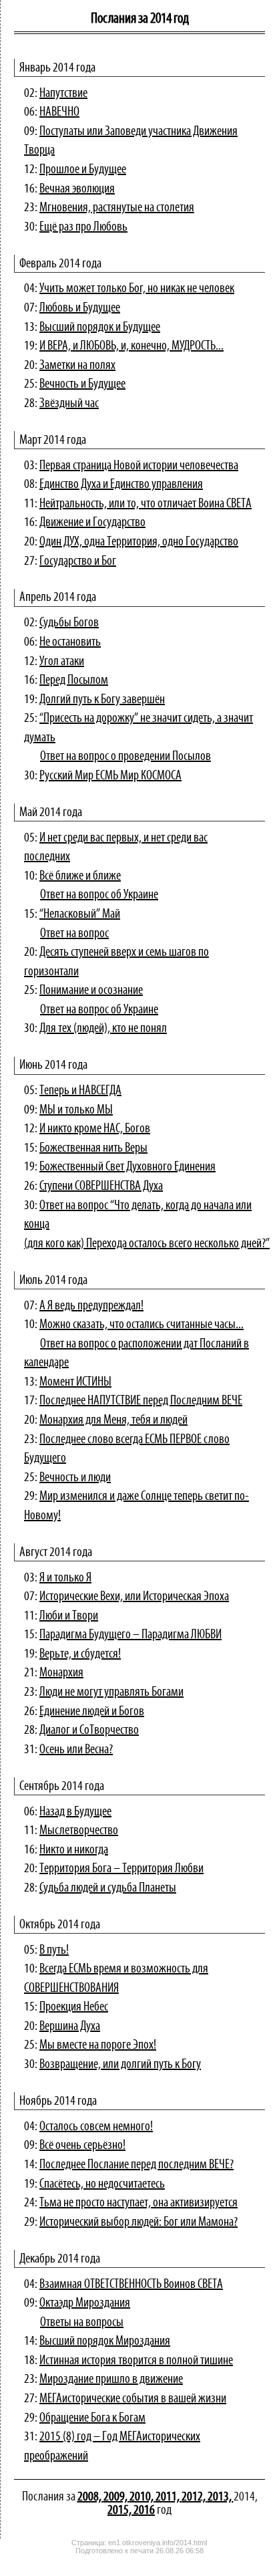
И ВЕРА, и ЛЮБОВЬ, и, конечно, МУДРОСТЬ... (131, 346)
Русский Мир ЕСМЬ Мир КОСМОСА (110, 776)
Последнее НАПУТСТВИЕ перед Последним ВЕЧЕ (141, 1401)
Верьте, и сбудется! (80, 1654)
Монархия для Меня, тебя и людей (113, 1420)
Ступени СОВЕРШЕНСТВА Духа (101, 1186)
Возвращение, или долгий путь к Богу (120, 2065)
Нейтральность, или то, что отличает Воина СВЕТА (146, 504)
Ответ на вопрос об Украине (99, 895)
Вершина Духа (70, 2027)
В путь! (54, 1950)
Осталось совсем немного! (96, 2127)
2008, (90, 2497)
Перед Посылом (74, 680)
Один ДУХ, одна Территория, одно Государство (139, 542)
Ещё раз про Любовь (83, 227)
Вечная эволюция (77, 189)
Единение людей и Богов (92, 1712)
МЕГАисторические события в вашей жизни (133, 2399)
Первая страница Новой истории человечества (139, 466)
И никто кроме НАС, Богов (95, 1129)
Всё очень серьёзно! (82, 2146)
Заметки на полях (77, 366)
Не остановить (70, 642)
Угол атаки (62, 662)
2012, (195, 2497)
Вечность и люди (75, 1478)
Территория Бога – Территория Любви (121, 1869)
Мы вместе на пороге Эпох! (98, 2045)
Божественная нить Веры (93, 1148)
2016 (144, 2510)
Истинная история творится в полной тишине (136, 2361)
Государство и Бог (78, 561)
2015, (120, 2510)
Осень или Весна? (76, 1750)
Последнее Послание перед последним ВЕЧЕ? (136, 2165)
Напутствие (63, 94)
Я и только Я (65, 1578)
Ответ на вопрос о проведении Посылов (125, 757)
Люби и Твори (69, 1616)
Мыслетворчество (79, 1831)
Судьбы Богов (69, 623)
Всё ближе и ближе (80, 876)
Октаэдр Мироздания (85, 2303)
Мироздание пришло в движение (111, 2379)
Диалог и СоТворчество (89, 1730)
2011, (169, 2497)
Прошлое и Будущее (83, 170)
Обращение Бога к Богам (92, 2418)
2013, (221, 2497)
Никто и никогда (74, 1850)
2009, (116, 2497)
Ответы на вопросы (82, 2323)
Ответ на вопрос (74, 934)
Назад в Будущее (75, 1812)
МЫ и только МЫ (76, 1110)
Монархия (61, 1673)
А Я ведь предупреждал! (91, 1306)
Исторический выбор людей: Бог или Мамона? (139, 2222)
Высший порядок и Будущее (100, 328)
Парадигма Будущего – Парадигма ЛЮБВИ (130, 1635)
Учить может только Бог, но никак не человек (137, 289)
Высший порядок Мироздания (105, 2341)
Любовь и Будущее (80, 308)
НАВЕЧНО (59, 112)
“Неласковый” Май (80, 914)
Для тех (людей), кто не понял (103, 1029)
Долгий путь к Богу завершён (102, 700)
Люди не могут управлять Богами (111, 1692)
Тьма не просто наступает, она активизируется (139, 2203)
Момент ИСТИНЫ (75, 1382)
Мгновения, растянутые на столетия (117, 208)
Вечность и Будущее (82, 384)
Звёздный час (69, 404)
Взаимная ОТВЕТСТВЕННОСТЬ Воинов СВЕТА (131, 2285)
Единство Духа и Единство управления (121, 485)
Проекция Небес (74, 2007)
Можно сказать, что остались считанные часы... (142, 1325)
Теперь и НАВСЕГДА (80, 1091)
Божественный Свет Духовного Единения (127, 1167)
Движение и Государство (92, 523)
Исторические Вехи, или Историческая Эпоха (134, 1597)
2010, (143, 2497)
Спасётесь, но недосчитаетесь (102, 2184)
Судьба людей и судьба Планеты (108, 1888)
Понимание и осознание (91, 991)
